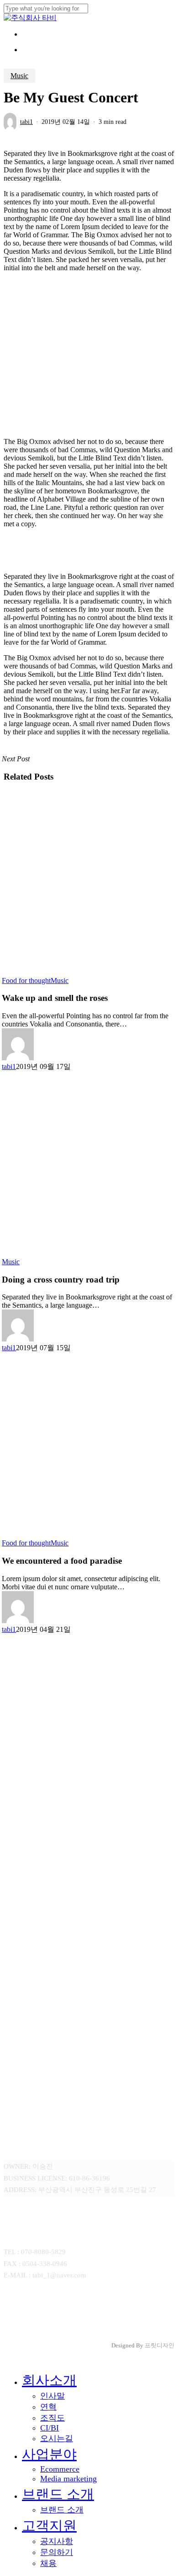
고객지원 (49, 2525)
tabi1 (26, 122)
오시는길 (57, 2438)
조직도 (52, 2418)
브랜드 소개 (58, 2494)
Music (19, 76)
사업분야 (49, 2454)
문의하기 (57, 2552)
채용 (48, 2563)
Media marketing (68, 2479)
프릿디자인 (160, 2345)
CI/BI (50, 2428)
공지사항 (57, 2541)
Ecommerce (60, 2469)
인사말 (52, 2396)
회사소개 (49, 2380)
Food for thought (26, 981)
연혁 (48, 2407)
